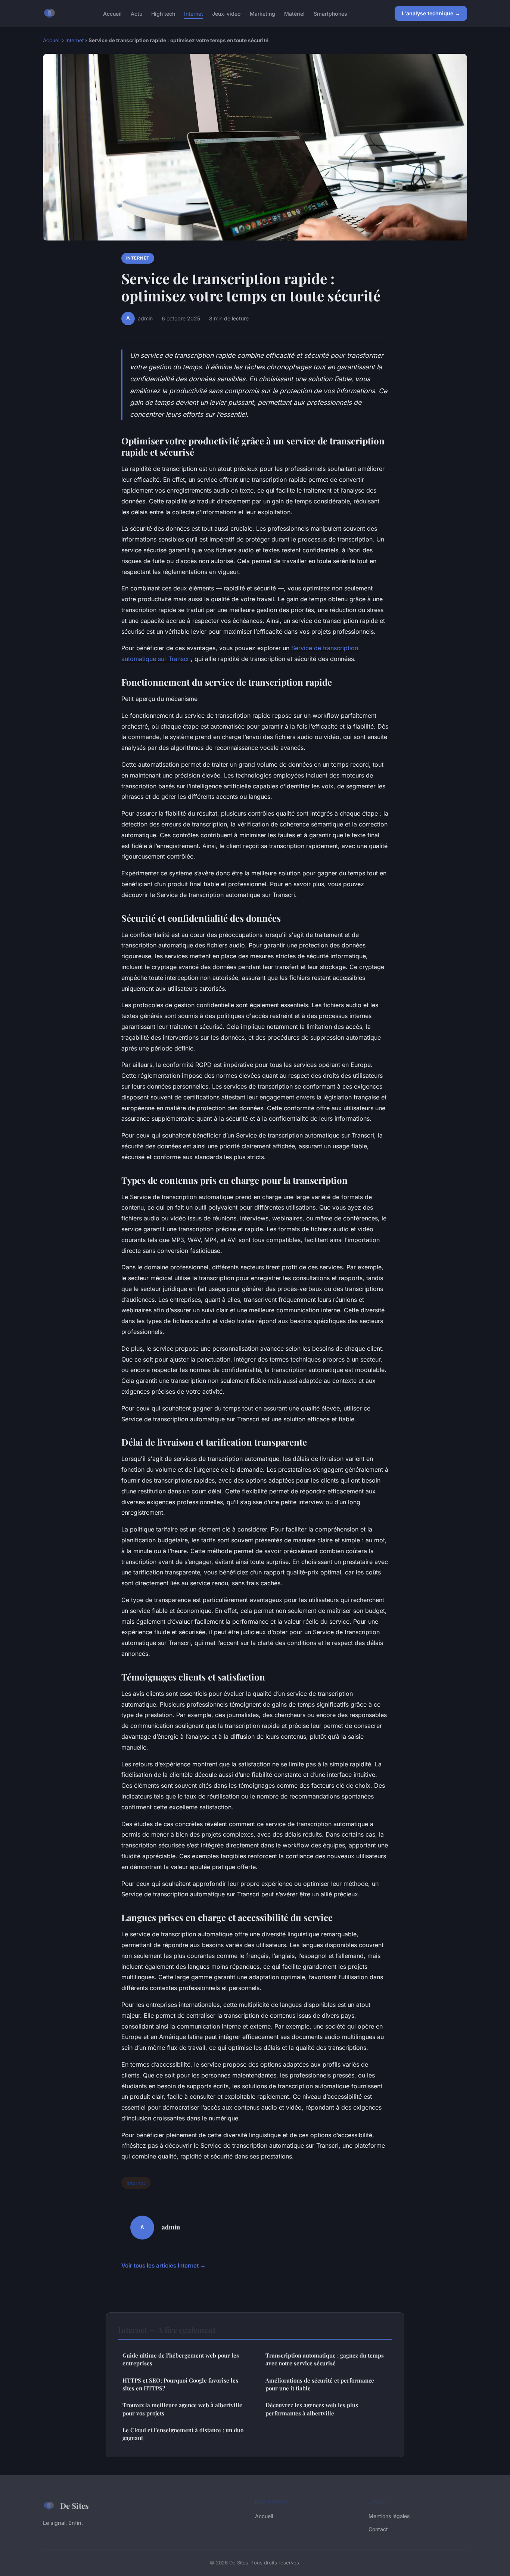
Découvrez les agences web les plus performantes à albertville (312, 2409)
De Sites (74, 2505)
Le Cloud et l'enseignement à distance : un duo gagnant (183, 2434)
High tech (163, 13)
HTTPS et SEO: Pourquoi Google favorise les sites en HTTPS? (180, 2384)
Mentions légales (389, 2516)
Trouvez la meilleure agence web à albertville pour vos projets (182, 2409)
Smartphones (330, 13)
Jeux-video (226, 13)
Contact (378, 2529)
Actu (136, 13)
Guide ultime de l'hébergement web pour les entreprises (181, 2359)
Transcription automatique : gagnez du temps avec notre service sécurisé (325, 2359)
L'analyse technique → (431, 13)
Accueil (112, 13)
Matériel (294, 13)
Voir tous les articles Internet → (164, 2265)
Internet (194, 13)
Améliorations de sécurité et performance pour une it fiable (320, 2384)
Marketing (262, 13)
